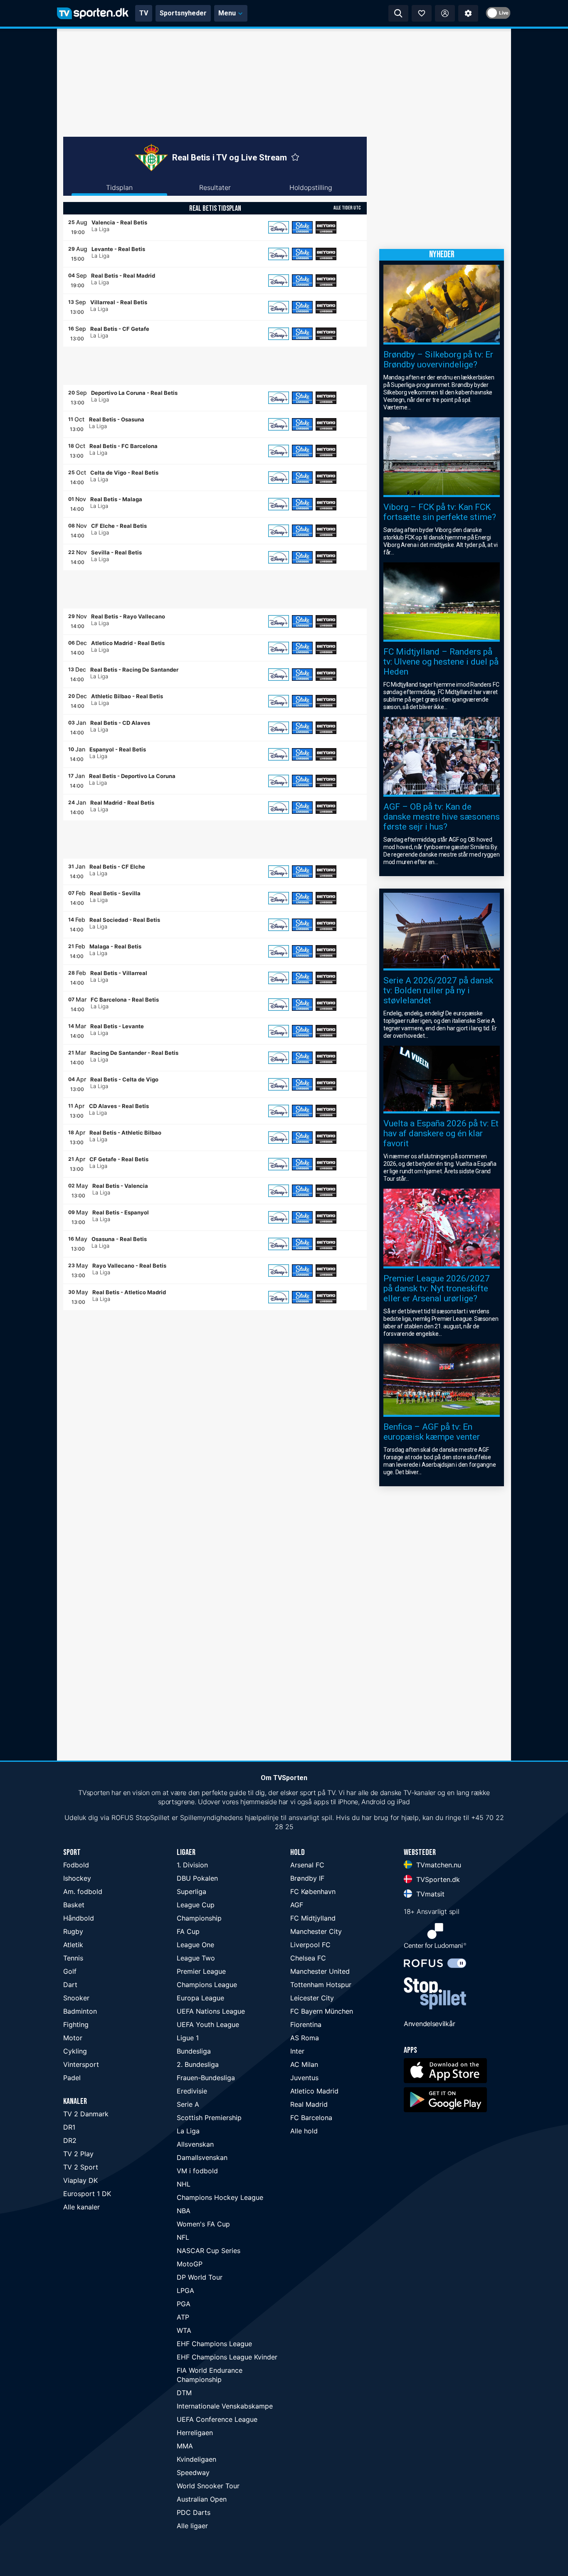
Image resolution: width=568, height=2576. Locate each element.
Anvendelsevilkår (429, 2024)
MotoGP (190, 2264)
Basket (74, 1905)
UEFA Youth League (208, 2024)
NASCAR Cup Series (209, 2251)
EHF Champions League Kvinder (227, 2357)
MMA (185, 2446)
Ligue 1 (188, 2038)
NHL (184, 2184)
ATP (183, 2317)
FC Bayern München (322, 2011)
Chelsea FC (308, 1958)
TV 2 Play (78, 2154)
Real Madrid (309, 2104)
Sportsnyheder (183, 13)
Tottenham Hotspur (321, 1985)
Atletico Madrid (314, 2091)
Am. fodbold (83, 1891)
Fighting (76, 2024)
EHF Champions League (214, 2344)
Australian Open (202, 2499)
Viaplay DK (80, 2180)
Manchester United (320, 1971)
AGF (297, 1905)
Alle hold (304, 2131)
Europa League (200, 1998)
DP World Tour (200, 2277)
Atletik (73, 1945)
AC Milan (304, 2064)
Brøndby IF (307, 1878)
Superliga (191, 1891)
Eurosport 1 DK (87, 2194)
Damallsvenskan (202, 2157)
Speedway (193, 2473)
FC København (313, 1891)
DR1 (69, 2127)
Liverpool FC (310, 1945)
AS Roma (305, 2038)
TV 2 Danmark (86, 2114)
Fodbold (76, 1865)
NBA (184, 2211)
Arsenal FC (307, 1865)
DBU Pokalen (197, 1878)
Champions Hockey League (220, 2197)
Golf (70, 1971)
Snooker (76, 1998)
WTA (184, 2330)
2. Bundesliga (198, 2064)
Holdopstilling (311, 187)
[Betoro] (326, 227)
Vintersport (81, 2064)
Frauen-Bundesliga (206, 2078)
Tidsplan (119, 187)
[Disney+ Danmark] (279, 227)
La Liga (188, 2131)
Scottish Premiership (209, 2118)
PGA (184, 2304)
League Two (196, 1958)
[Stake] (302, 227)
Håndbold (79, 1918)
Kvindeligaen (196, 2459)
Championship (199, 1918)
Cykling (75, 2051)
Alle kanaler (81, 2207)
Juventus (304, 2078)
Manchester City (316, 1931)
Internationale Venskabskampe (225, 2406)
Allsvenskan (195, 2144)
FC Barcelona (311, 2118)
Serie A (188, 2104)
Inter (297, 2051)
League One (195, 1945)
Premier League (201, 1971)
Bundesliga (194, 2051)
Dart (70, 1985)
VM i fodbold (197, 2171)
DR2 (70, 2140)
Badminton (80, 2011)
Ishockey (77, 1878)
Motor (73, 2038)
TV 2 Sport (81, 2167)
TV (144, 13)
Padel (72, 2078)
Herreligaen (195, 2433)
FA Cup (188, 1931)
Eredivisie (192, 2091)
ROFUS (122, 1817)
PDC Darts (194, 2512)
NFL (183, 2237)
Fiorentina (306, 2024)
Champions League (207, 1985)
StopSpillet (153, 1817)
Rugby (73, 1931)
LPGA (185, 2290)
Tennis (73, 1958)
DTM (184, 2393)
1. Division (192, 1865)
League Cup (196, 1905)
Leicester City (312, 1998)
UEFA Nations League (211, 2011)
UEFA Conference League (217, 2419)
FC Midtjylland (313, 1918)
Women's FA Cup (203, 2224)
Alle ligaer (192, 2526)
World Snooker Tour (208, 2486)
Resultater (215, 187)
